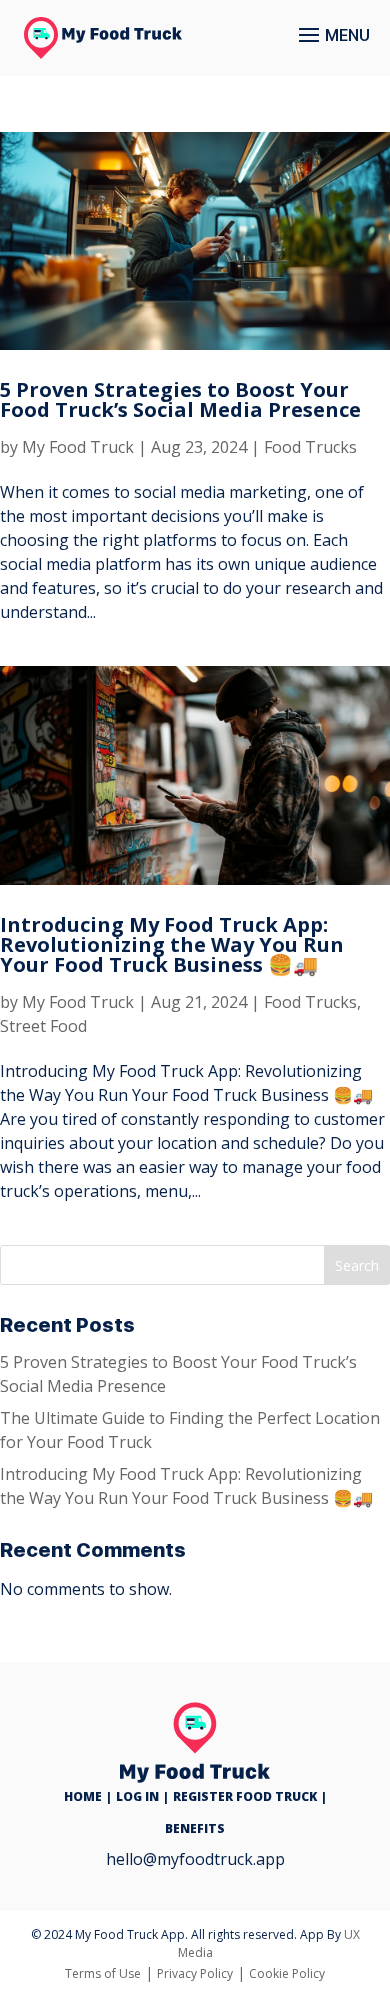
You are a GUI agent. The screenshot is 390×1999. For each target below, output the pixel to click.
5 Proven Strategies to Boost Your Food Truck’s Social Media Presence (180, 399)
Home (83, 1796)
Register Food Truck (245, 1796)
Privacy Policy (195, 1973)
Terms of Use (103, 1973)
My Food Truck (78, 447)
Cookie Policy (287, 1973)
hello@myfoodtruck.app (195, 1859)
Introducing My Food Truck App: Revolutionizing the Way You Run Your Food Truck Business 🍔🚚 (172, 944)
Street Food (43, 1026)
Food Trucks (310, 447)
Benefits (195, 1828)
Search (357, 1265)
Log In (137, 1796)
